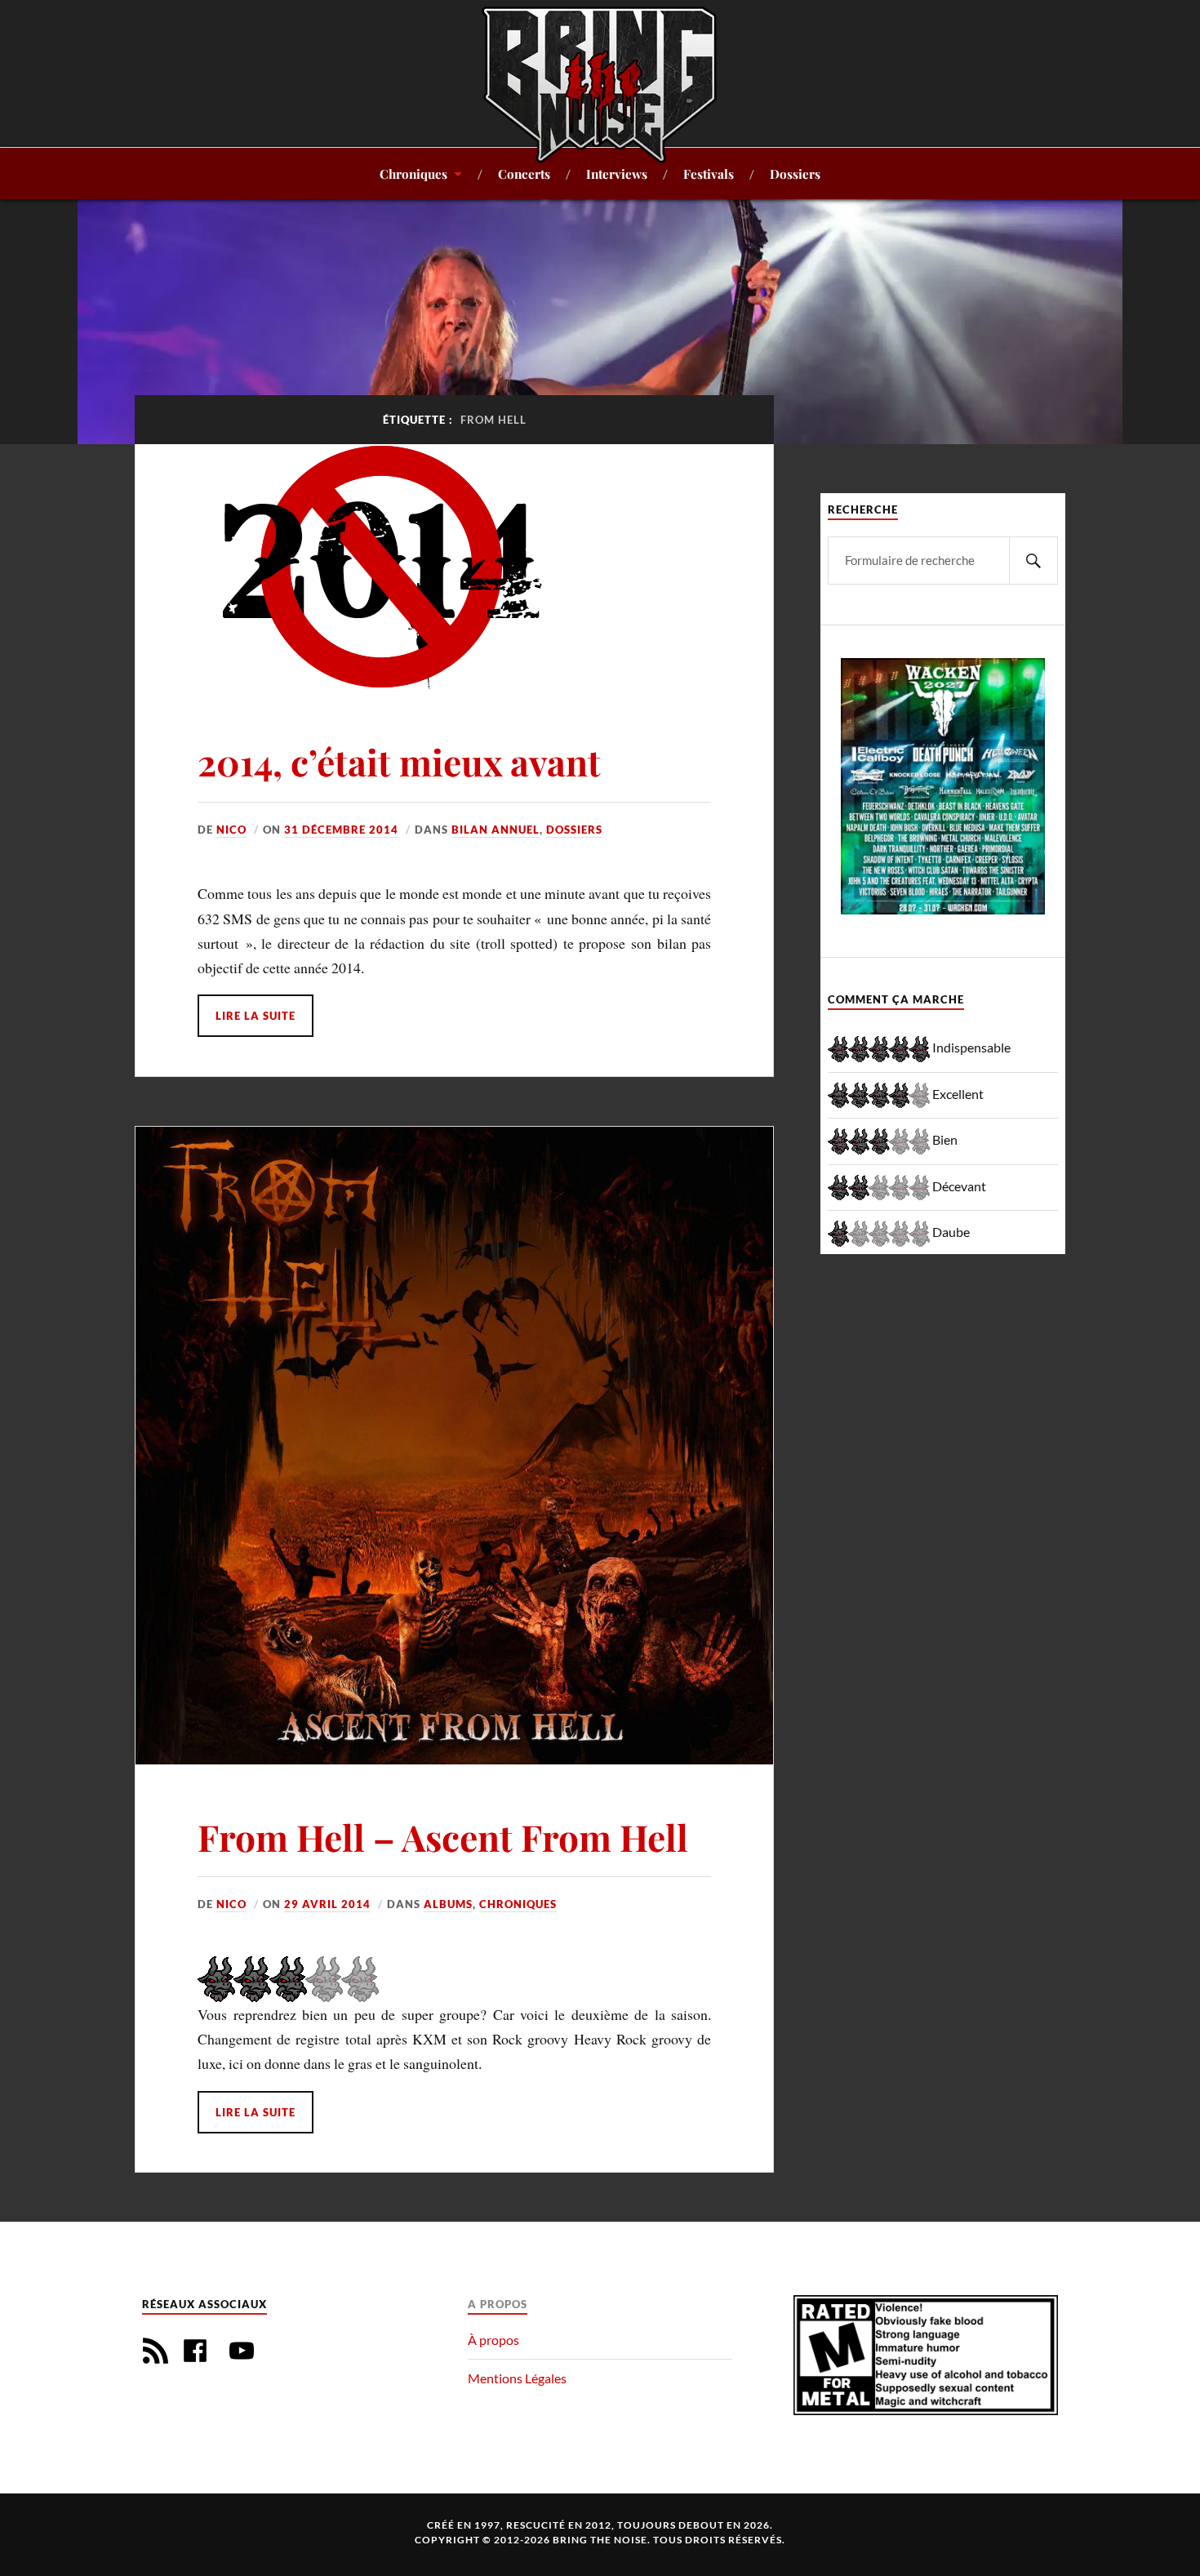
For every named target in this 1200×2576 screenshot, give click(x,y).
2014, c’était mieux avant (399, 761)
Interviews (617, 174)
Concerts (524, 174)
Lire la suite (256, 1016)
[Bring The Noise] (600, 84)
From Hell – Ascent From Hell (443, 1837)
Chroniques (413, 174)
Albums (448, 1904)
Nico (231, 830)
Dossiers (795, 174)
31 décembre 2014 (341, 830)
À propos (493, 2340)
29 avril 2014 (327, 1904)
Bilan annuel (496, 830)
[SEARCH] (1033, 561)
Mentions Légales (517, 2378)
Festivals (709, 174)
